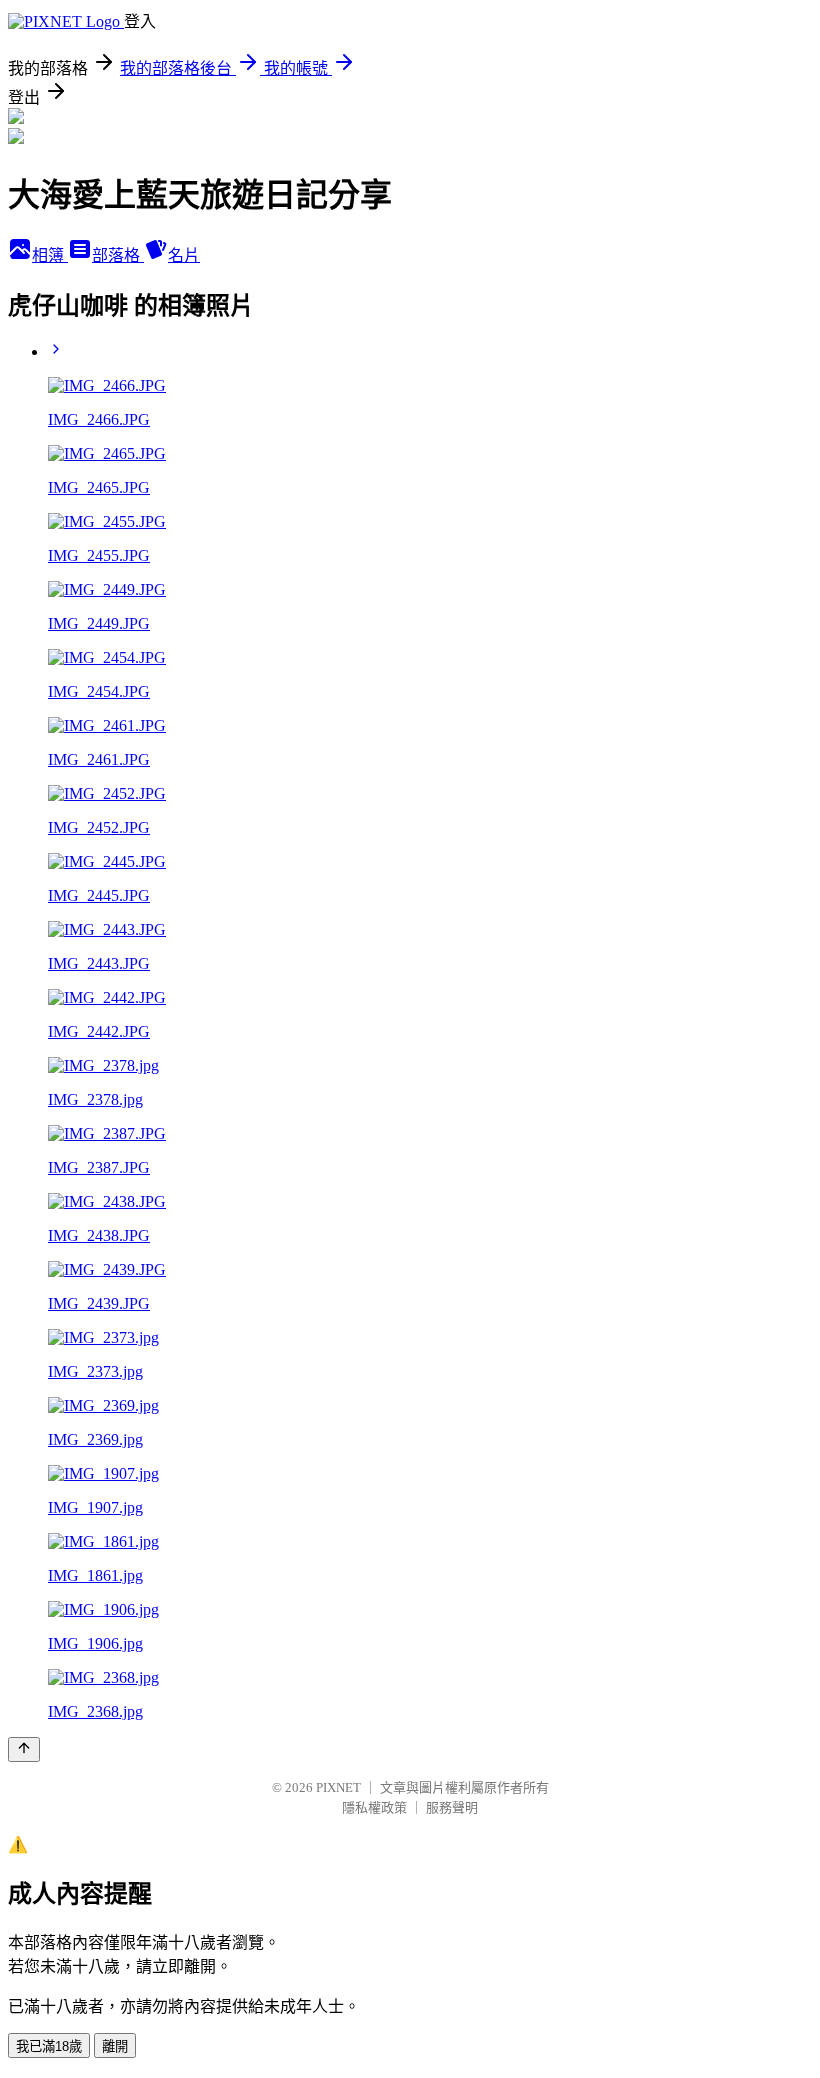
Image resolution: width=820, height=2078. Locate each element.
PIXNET (338, 1787)
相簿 (50, 255)
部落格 (118, 255)
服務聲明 (452, 1807)
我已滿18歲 (49, 2046)
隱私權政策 (374, 1807)
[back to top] (24, 1749)
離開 (115, 2046)
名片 (184, 255)
